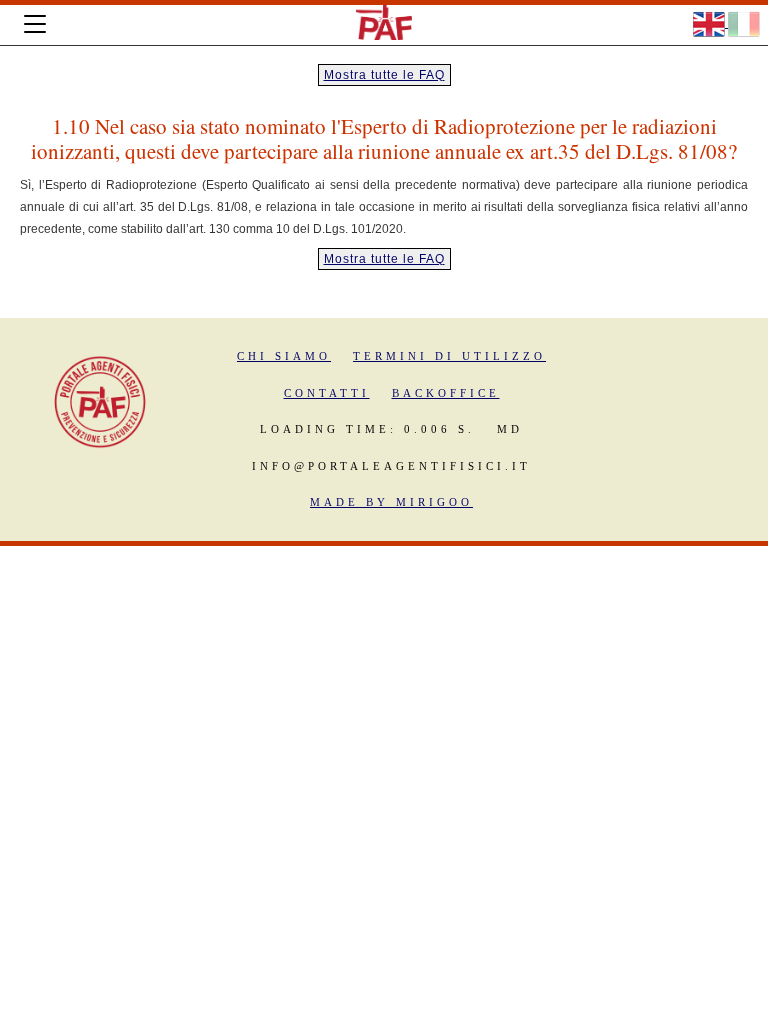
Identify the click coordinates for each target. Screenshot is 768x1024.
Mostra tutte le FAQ (384, 75)
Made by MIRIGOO (391, 502)
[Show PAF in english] (710, 23)
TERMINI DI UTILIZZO (449, 356)
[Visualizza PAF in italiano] (744, 23)
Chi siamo (284, 356)
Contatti (327, 393)
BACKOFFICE (446, 393)
